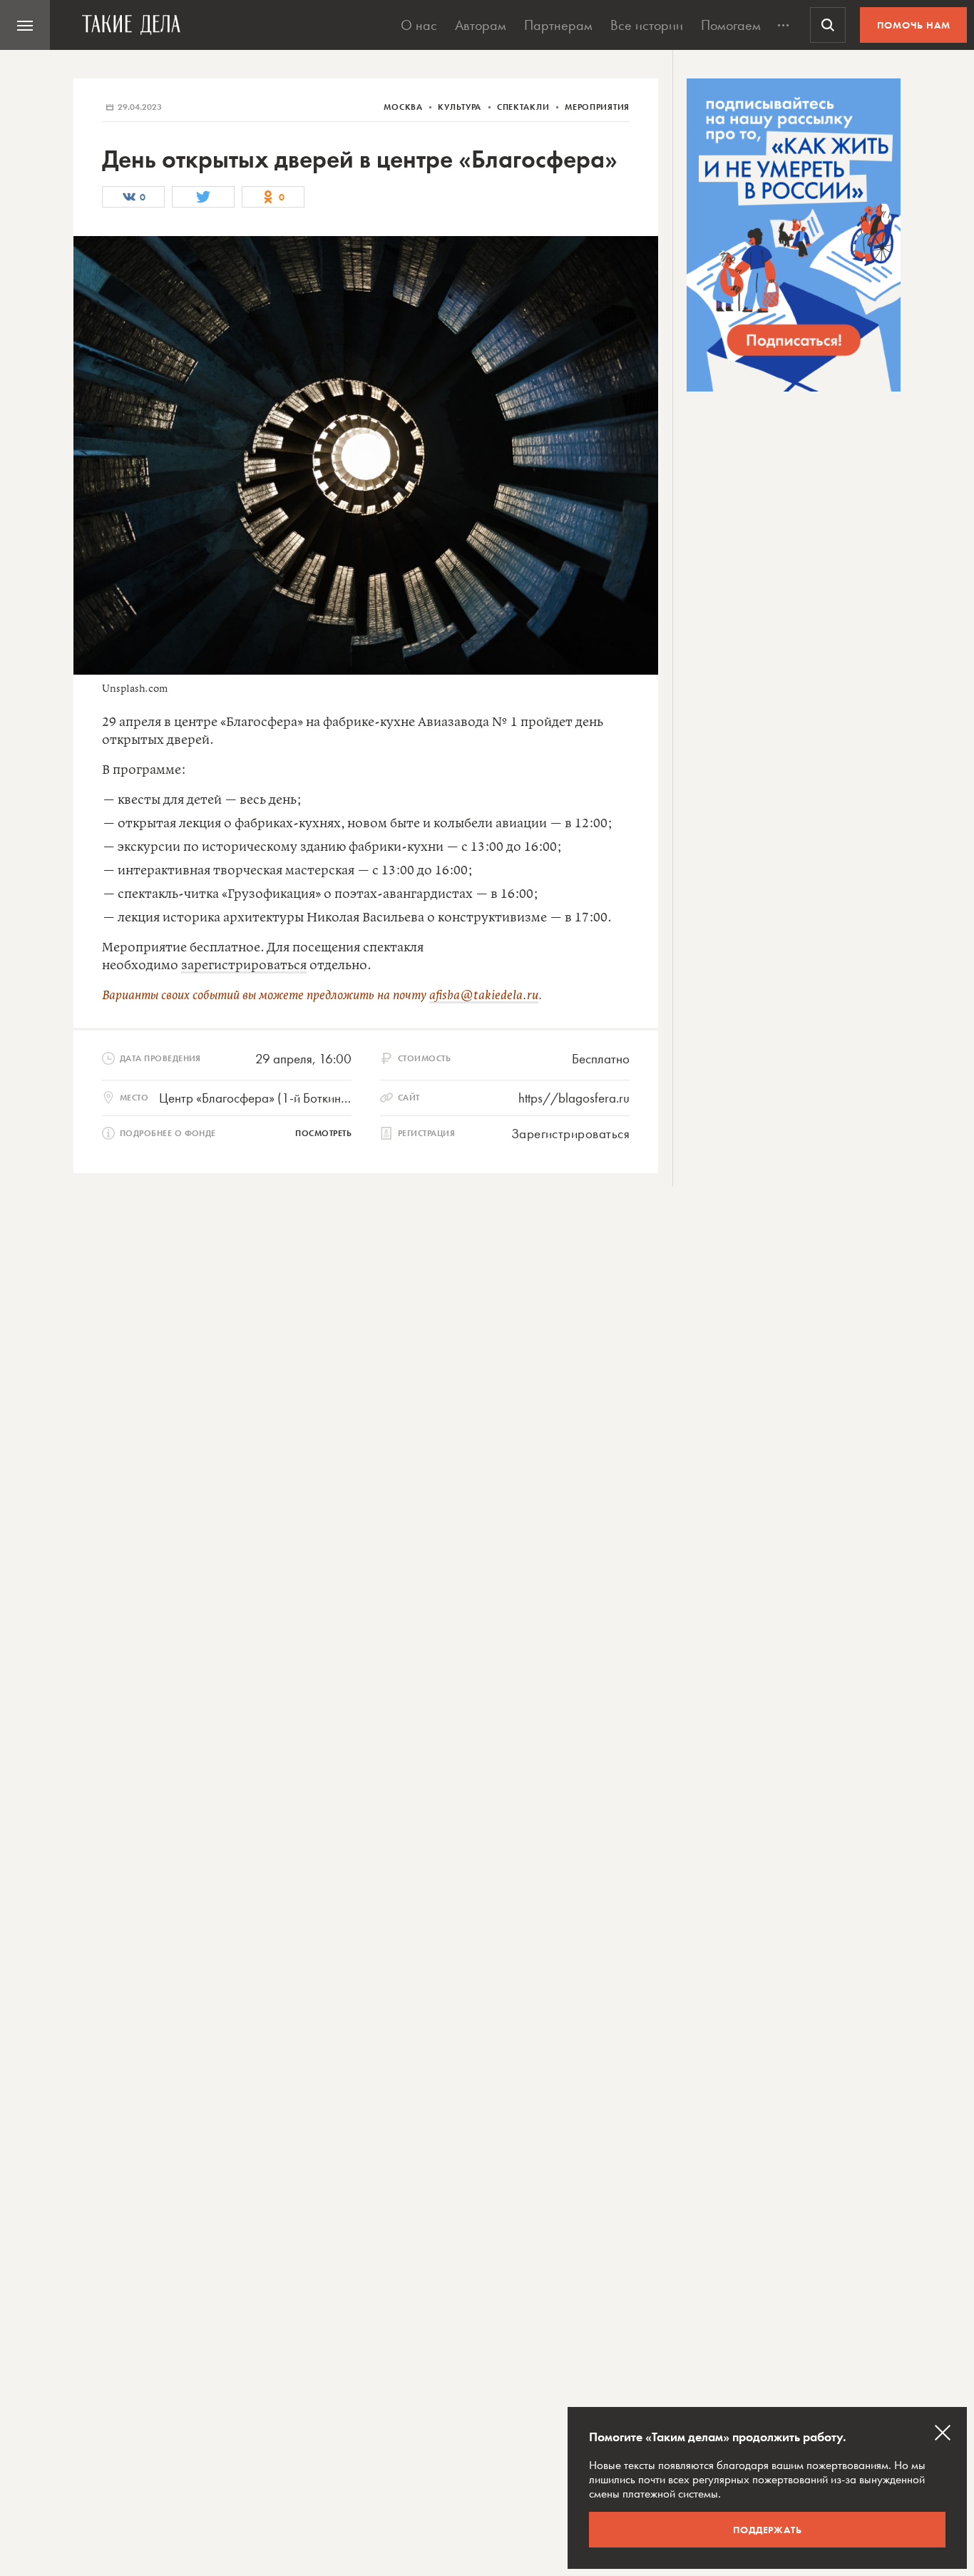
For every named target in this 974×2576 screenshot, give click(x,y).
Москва (404, 107)
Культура (461, 107)
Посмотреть (323, 1133)
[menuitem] (25, 25)
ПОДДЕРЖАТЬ (768, 2530)
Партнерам (558, 25)
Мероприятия (597, 107)
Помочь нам (914, 25)
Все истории (647, 25)
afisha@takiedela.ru (484, 996)
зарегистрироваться (244, 966)
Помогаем (731, 25)
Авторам (481, 25)
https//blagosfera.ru (574, 1098)
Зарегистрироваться (570, 1134)
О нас (419, 25)
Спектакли (524, 107)
